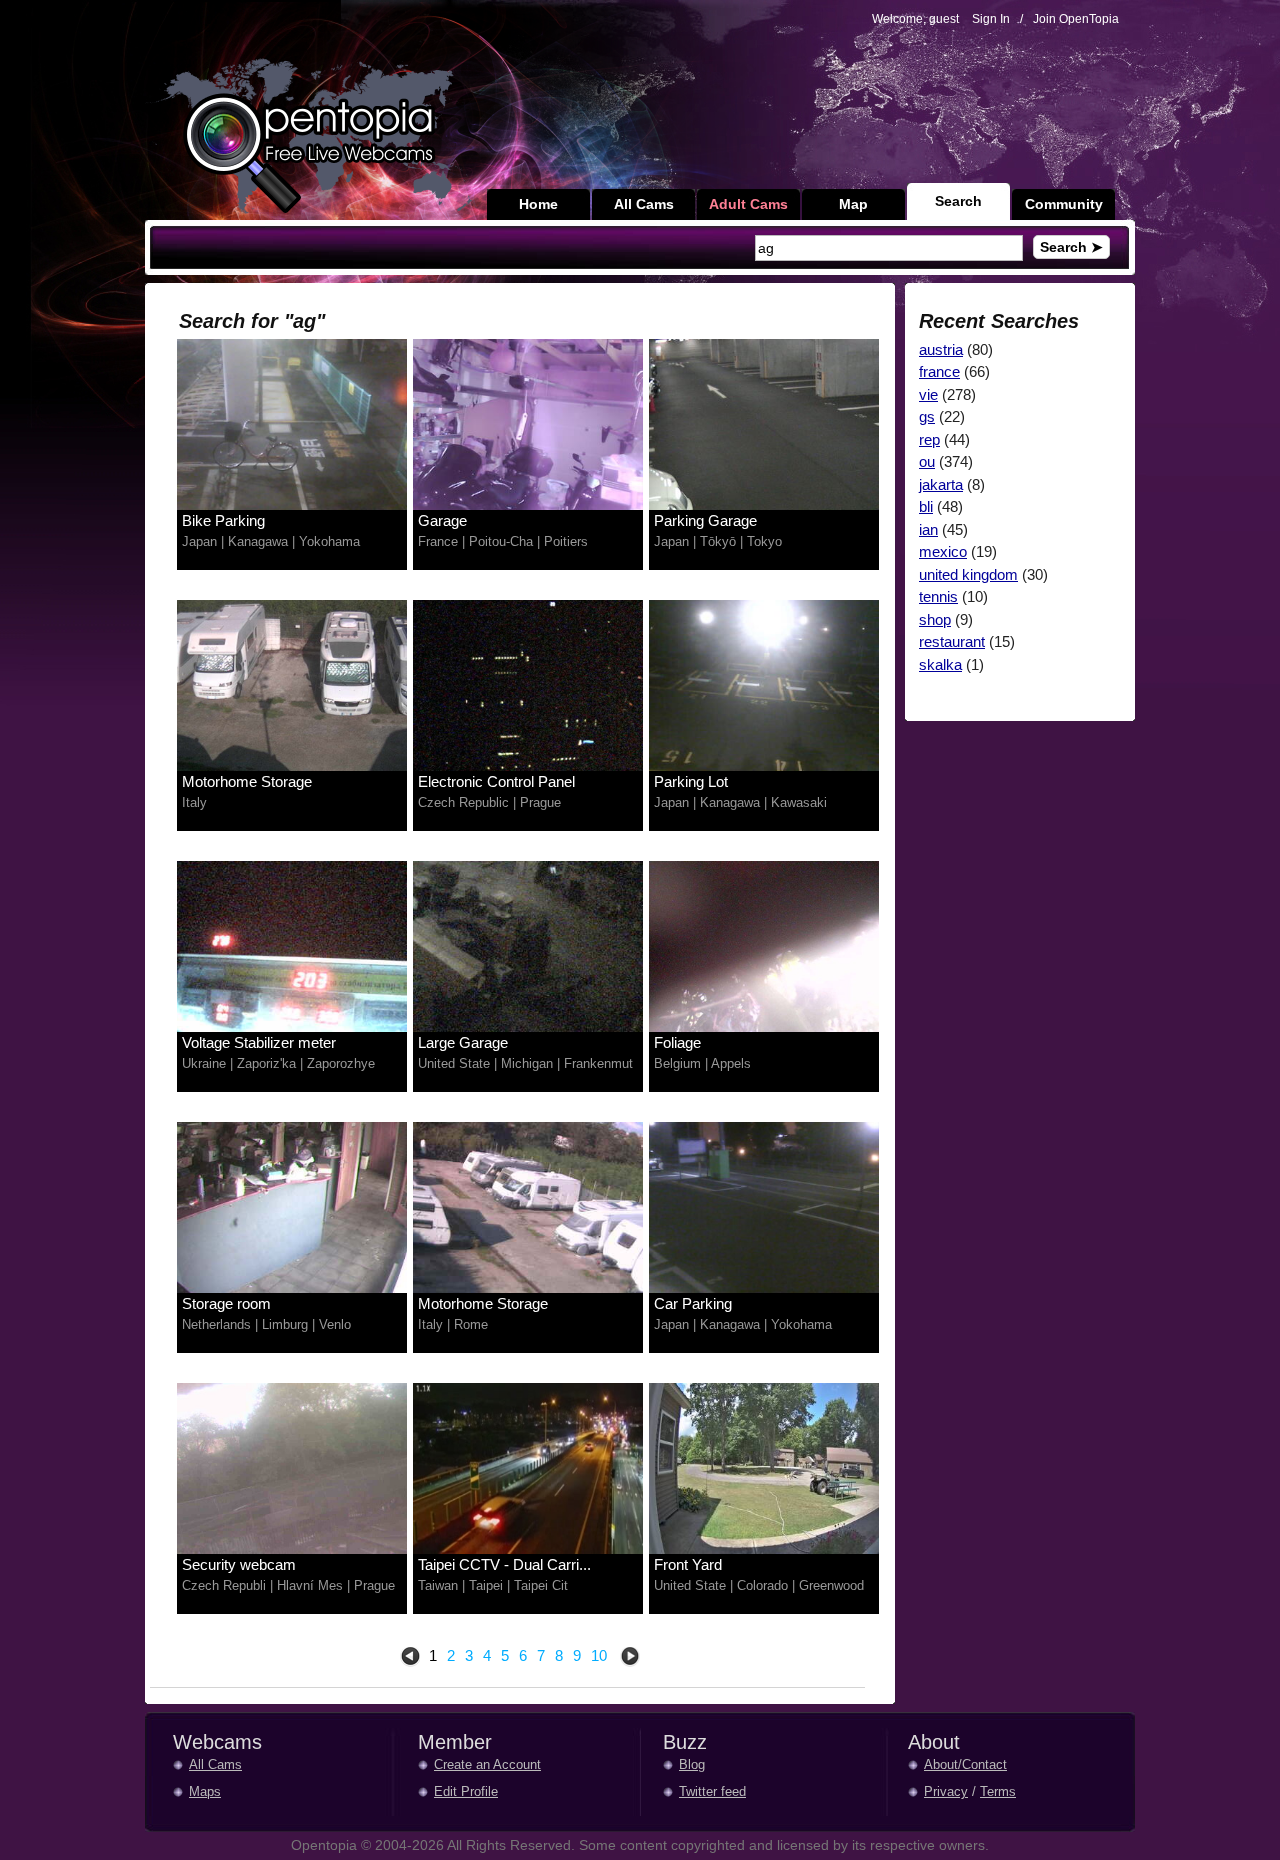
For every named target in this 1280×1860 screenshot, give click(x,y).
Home (538, 204)
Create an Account (487, 1764)
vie (928, 394)
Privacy (946, 1791)
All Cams (644, 204)
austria (941, 349)
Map (853, 204)
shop (935, 619)
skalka (940, 664)
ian (928, 529)
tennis (938, 596)
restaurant (952, 641)
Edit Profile (466, 1791)
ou (927, 461)
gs (927, 416)
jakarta (941, 484)
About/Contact (965, 1764)
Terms (998, 1791)
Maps (205, 1791)
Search (958, 201)
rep (929, 439)
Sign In (991, 19)
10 (599, 1655)
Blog (692, 1764)
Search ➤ (1071, 247)
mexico (943, 551)
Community (1064, 204)
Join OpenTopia (1076, 19)
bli (926, 506)
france (939, 371)
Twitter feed (712, 1791)
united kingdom (968, 574)
